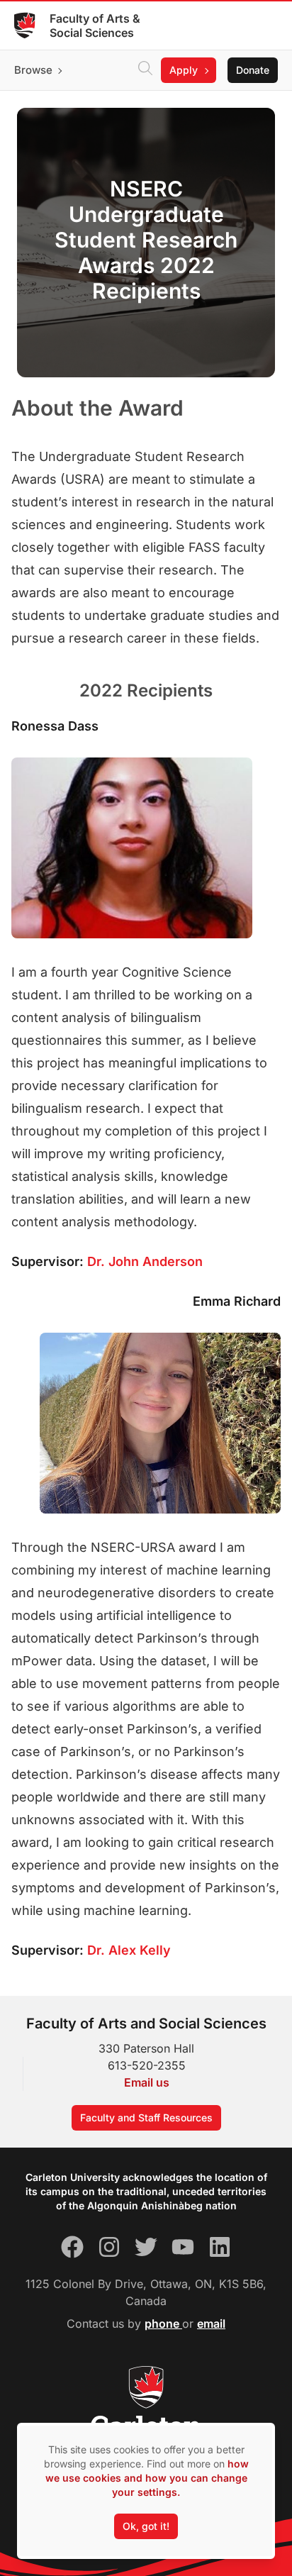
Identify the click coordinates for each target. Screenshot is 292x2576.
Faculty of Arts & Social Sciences (95, 26)
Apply (184, 70)
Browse (33, 70)
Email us (147, 2082)
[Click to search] (145, 70)
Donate (253, 70)
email (211, 2324)
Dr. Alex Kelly (129, 1950)
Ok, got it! (146, 2526)
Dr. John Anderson (145, 1261)
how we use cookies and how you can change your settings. (147, 2478)
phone (163, 2324)
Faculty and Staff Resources (146, 2117)
